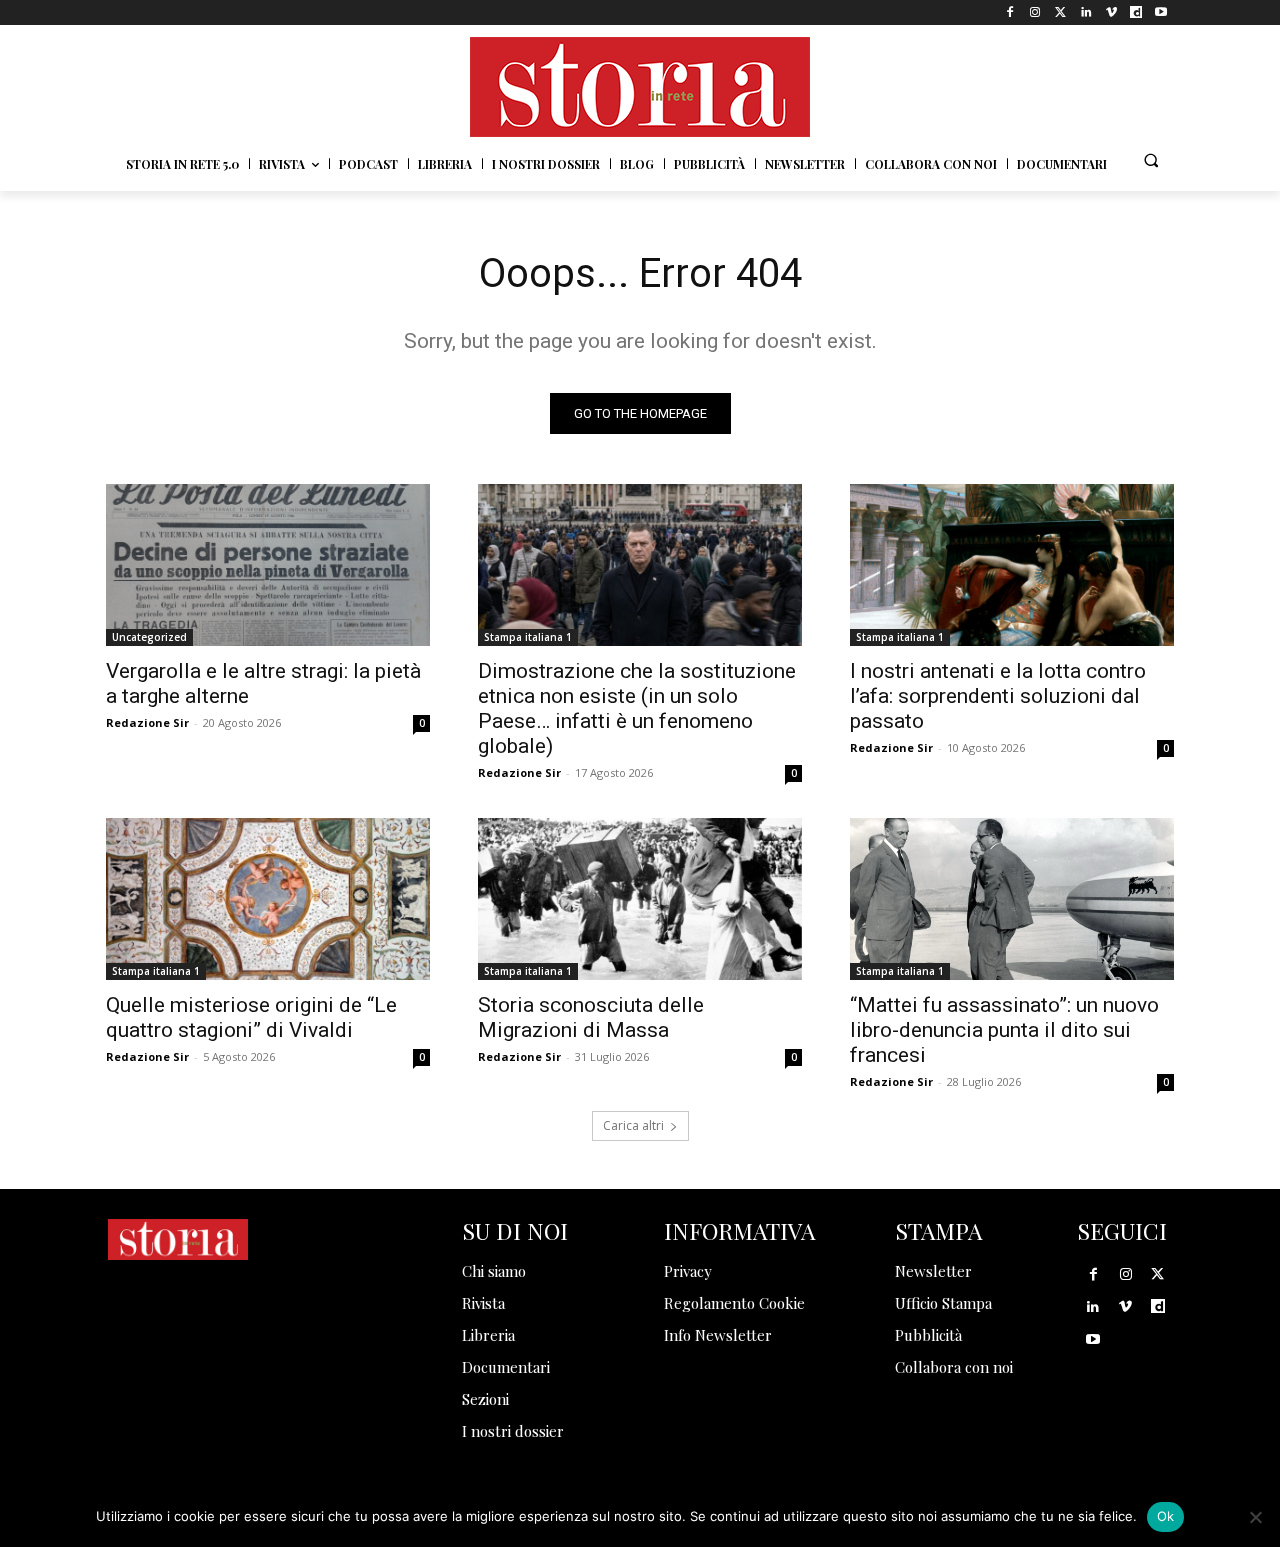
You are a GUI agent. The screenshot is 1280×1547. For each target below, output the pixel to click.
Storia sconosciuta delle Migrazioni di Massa (591, 1017)
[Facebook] (1010, 12)
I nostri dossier (513, 1431)
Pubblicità (928, 1335)
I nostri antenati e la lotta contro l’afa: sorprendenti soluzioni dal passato (998, 696)
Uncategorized (149, 637)
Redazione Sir (147, 722)
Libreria (488, 1335)
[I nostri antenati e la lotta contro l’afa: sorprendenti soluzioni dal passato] (1012, 565)
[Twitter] (1060, 12)
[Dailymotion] (1136, 12)
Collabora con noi (954, 1367)
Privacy (688, 1271)
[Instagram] (1035, 12)
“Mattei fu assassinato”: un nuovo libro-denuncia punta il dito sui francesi (1004, 1030)
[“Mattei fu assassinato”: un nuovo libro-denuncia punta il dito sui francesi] (1012, 899)
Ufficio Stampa (943, 1303)
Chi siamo (494, 1271)
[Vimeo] (1110, 12)
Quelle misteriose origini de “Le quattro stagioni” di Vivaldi (251, 1017)
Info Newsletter (718, 1335)
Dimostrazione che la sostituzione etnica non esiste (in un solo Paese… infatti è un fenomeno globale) (637, 708)
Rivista (483, 1303)
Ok (1166, 1516)
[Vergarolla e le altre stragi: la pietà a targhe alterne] (268, 565)
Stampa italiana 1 (528, 637)
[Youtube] (1161, 12)
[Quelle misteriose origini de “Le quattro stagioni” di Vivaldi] (268, 899)
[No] (1255, 1517)
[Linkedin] (1085, 12)
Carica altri (633, 1125)
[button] (1151, 160)
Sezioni (485, 1399)
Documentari (506, 1367)
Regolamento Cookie (734, 1303)
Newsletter (933, 1271)
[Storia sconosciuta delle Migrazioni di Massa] (640, 899)
